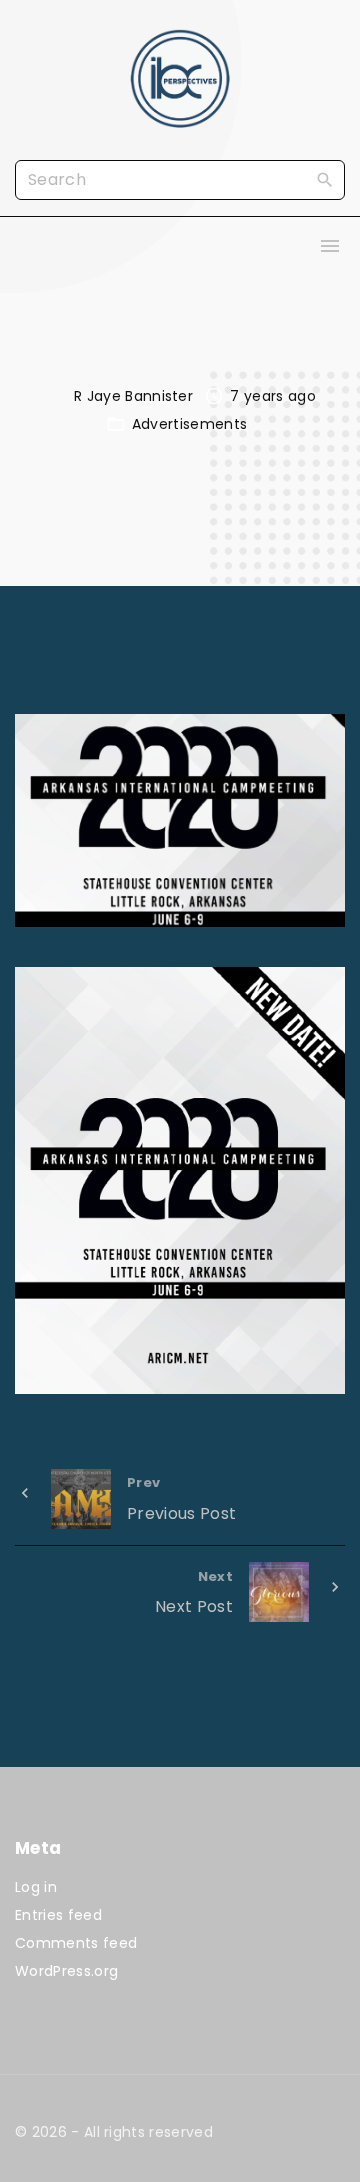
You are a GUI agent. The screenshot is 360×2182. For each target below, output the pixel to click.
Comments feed (76, 1943)
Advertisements (189, 424)
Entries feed (58, 1915)
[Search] (325, 179)
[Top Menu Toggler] (330, 246)
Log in (36, 1887)
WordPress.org (66, 1971)
